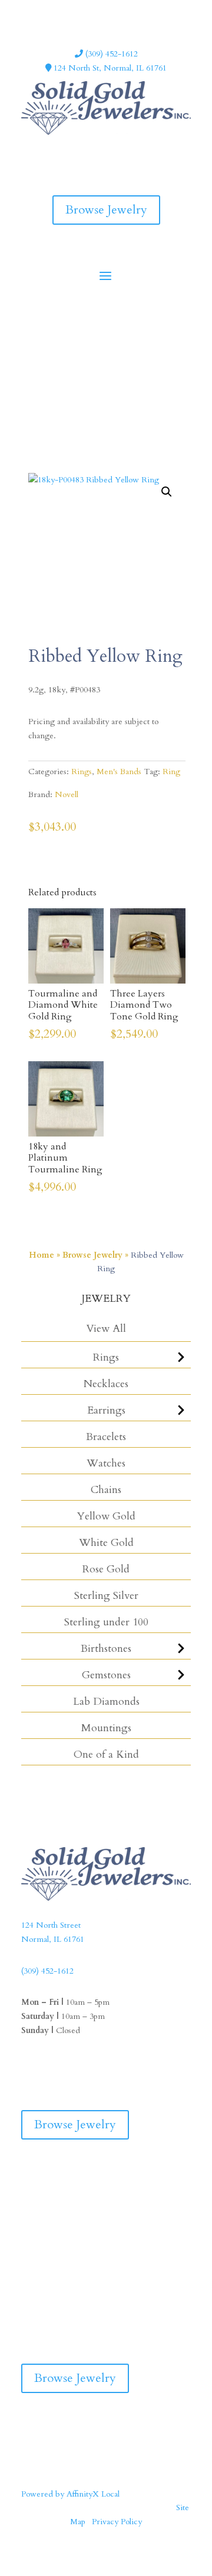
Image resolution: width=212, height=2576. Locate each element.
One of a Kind (106, 1754)
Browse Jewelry (106, 210)
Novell (67, 794)
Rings (106, 1357)
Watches (106, 1463)
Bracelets (106, 1437)
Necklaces (106, 1384)
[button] (167, 492)
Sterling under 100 (106, 1622)
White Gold (106, 1543)
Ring (171, 772)
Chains (106, 1490)
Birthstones (106, 1649)
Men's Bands (119, 772)
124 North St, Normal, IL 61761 (109, 68)
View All (106, 1329)
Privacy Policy (117, 2522)
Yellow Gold (106, 1516)
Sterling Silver (106, 1596)
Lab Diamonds (106, 1702)
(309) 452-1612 (110, 54)
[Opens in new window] (94, 150)
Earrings (106, 1410)
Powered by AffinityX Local (70, 2494)
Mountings (106, 1728)
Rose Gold (106, 1569)
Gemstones (106, 1675)
